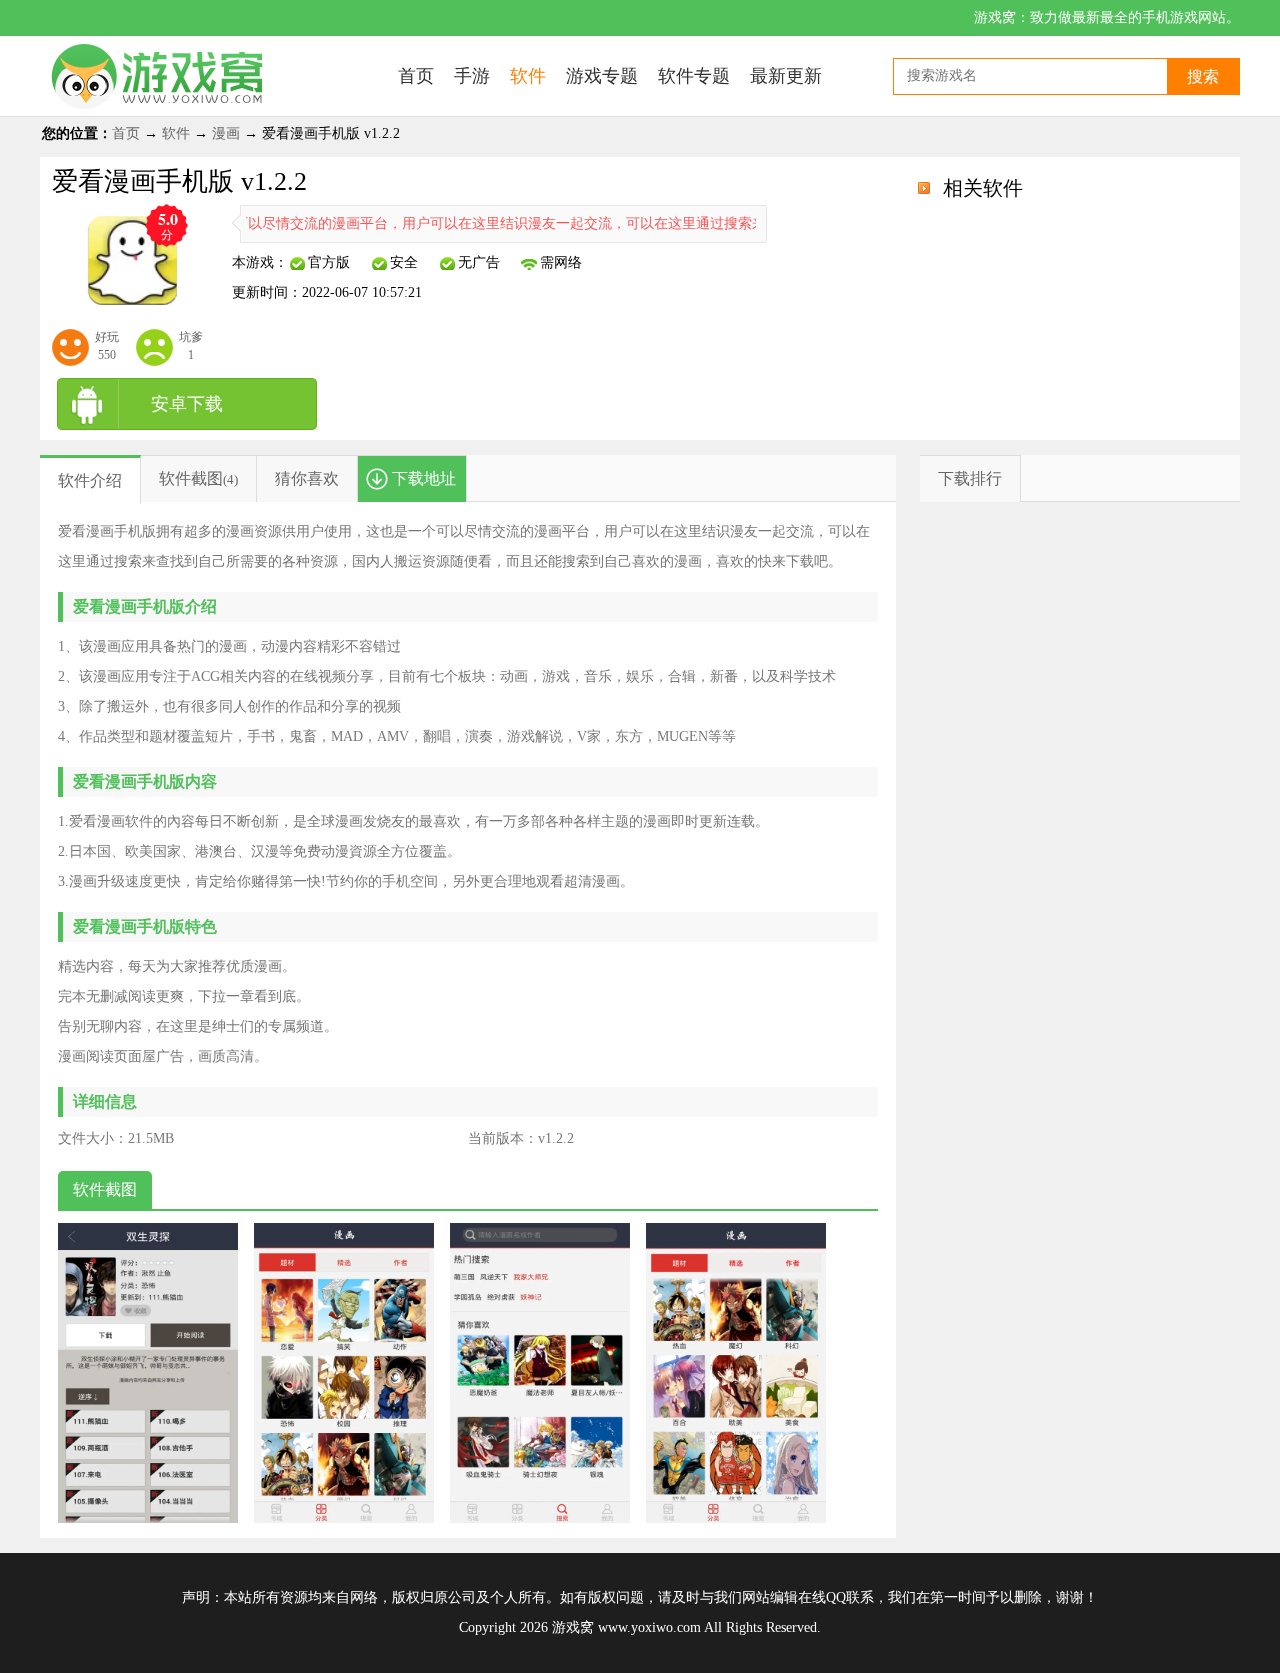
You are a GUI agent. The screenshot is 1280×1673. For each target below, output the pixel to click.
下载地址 (424, 478)
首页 (126, 133)
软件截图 (191, 478)
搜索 (1203, 76)
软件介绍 (90, 480)
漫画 (226, 133)
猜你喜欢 (307, 478)
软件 (176, 133)
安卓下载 (187, 404)
